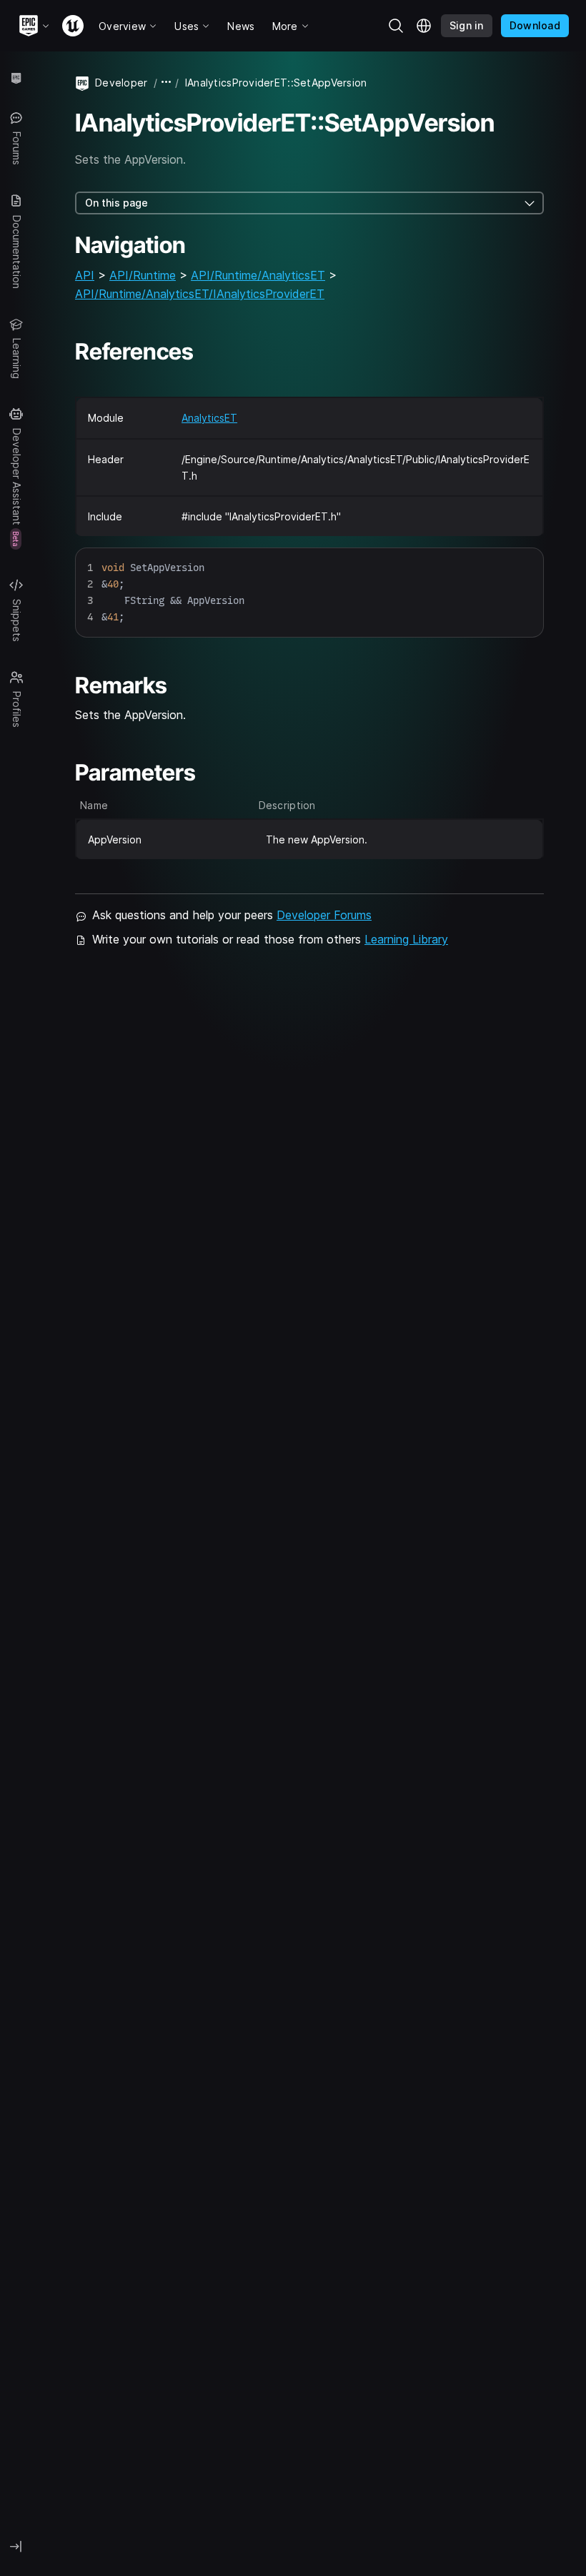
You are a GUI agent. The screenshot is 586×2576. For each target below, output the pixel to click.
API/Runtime (143, 275)
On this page (116, 203)
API (85, 275)
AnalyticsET (209, 418)
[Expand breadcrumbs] (167, 83)
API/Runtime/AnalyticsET (258, 275)
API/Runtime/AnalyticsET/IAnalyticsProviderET (200, 294)
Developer (121, 83)
